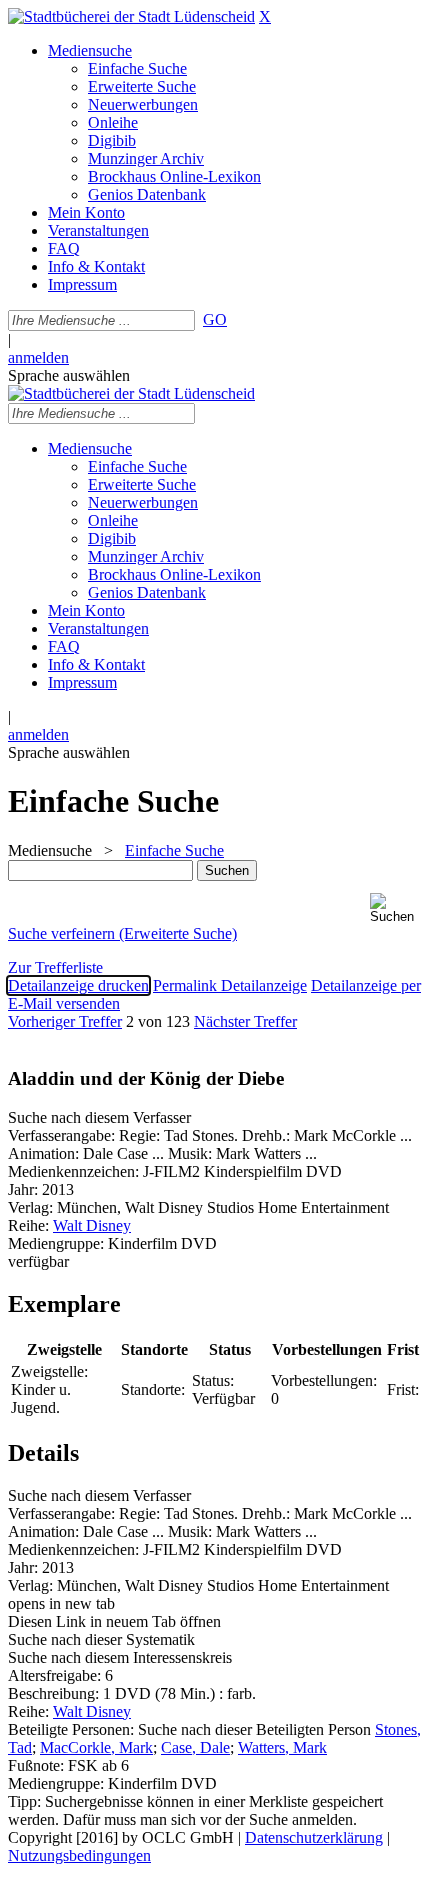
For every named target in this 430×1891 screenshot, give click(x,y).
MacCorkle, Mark (96, 1747)
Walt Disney (92, 1225)
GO (215, 319)
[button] (396, 908)
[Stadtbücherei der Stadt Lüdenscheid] (131, 16)
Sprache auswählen (69, 375)
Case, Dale (195, 1747)
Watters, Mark (282, 1747)
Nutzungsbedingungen (79, 1855)
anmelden (38, 357)
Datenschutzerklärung (314, 1837)
